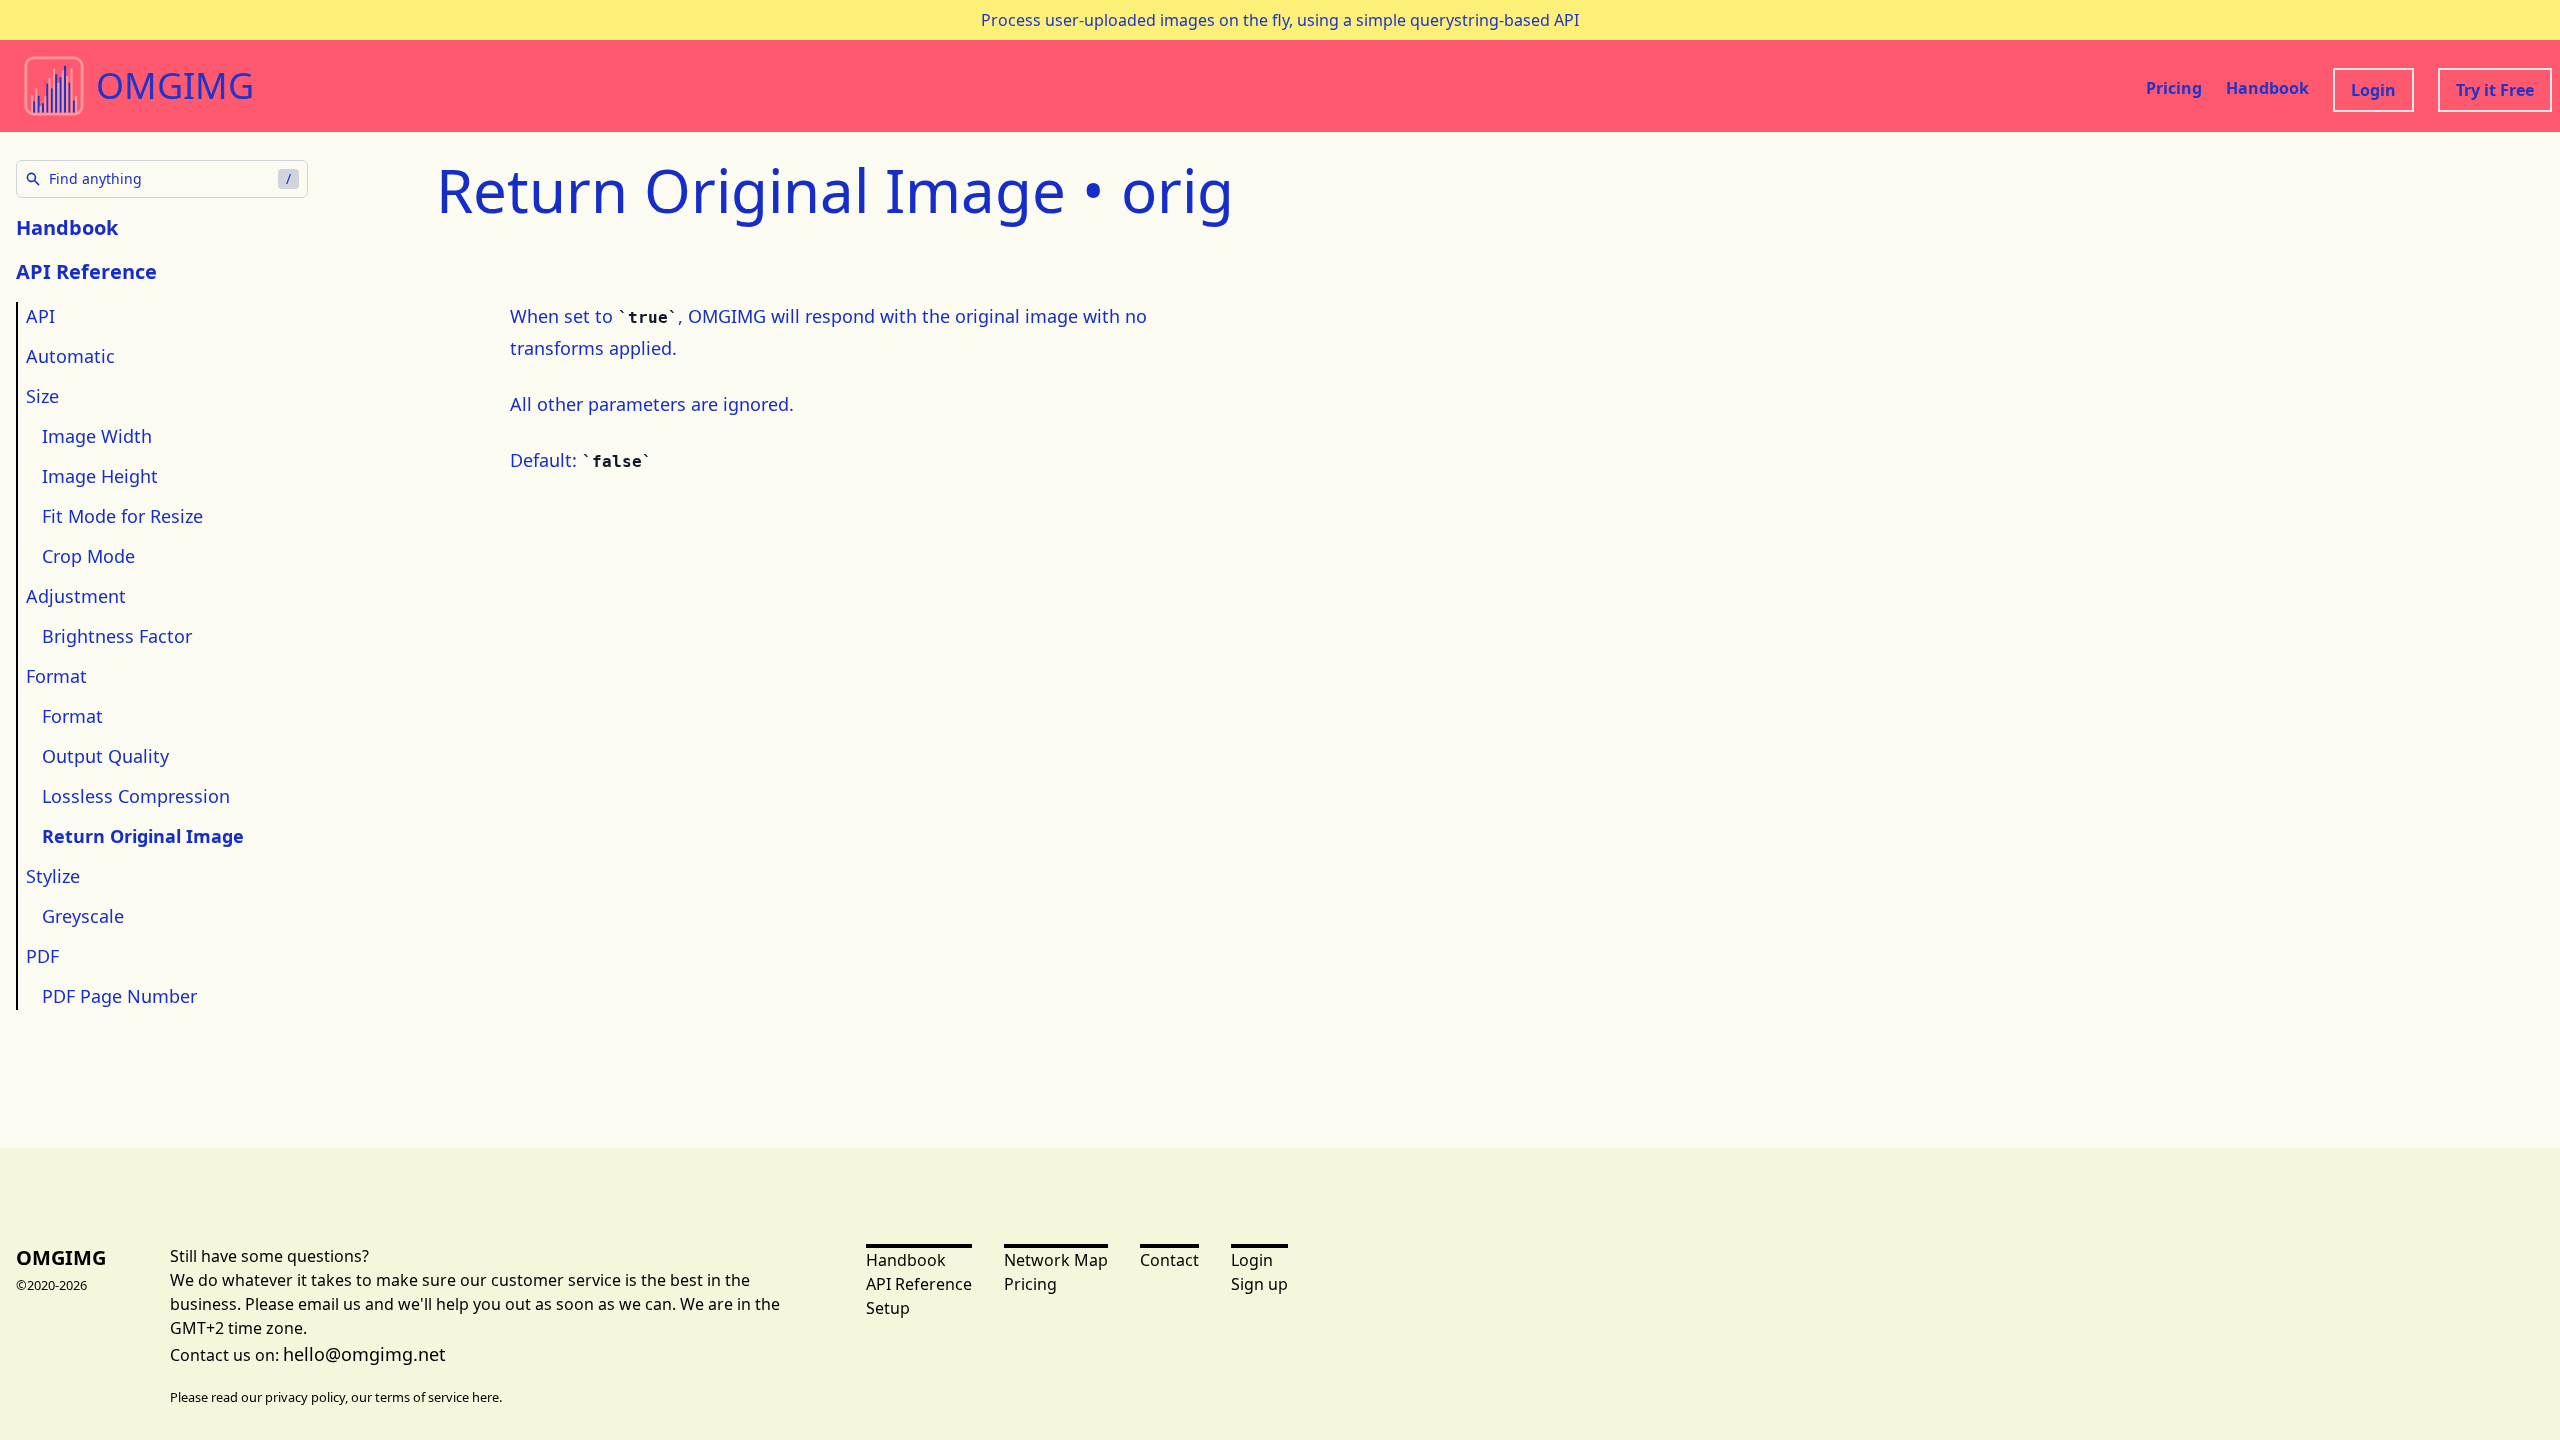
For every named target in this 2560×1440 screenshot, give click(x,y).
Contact (1169, 1260)
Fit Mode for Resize (122, 516)
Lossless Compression (136, 796)
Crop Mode (88, 556)
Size (42, 396)
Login (2373, 90)
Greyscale (83, 916)
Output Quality (105, 756)
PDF (42, 956)
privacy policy (305, 1397)
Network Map (1056, 1260)
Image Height (100, 476)
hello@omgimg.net (364, 1354)
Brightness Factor (117, 636)
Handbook (2267, 88)
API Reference (919, 1284)
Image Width (97, 436)
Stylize (53, 876)
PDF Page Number (119, 996)
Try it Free (2495, 90)
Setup (888, 1308)
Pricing (2174, 88)
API (40, 316)
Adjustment (76, 596)
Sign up (1259, 1284)
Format (56, 676)
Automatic (70, 356)
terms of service (422, 1397)
